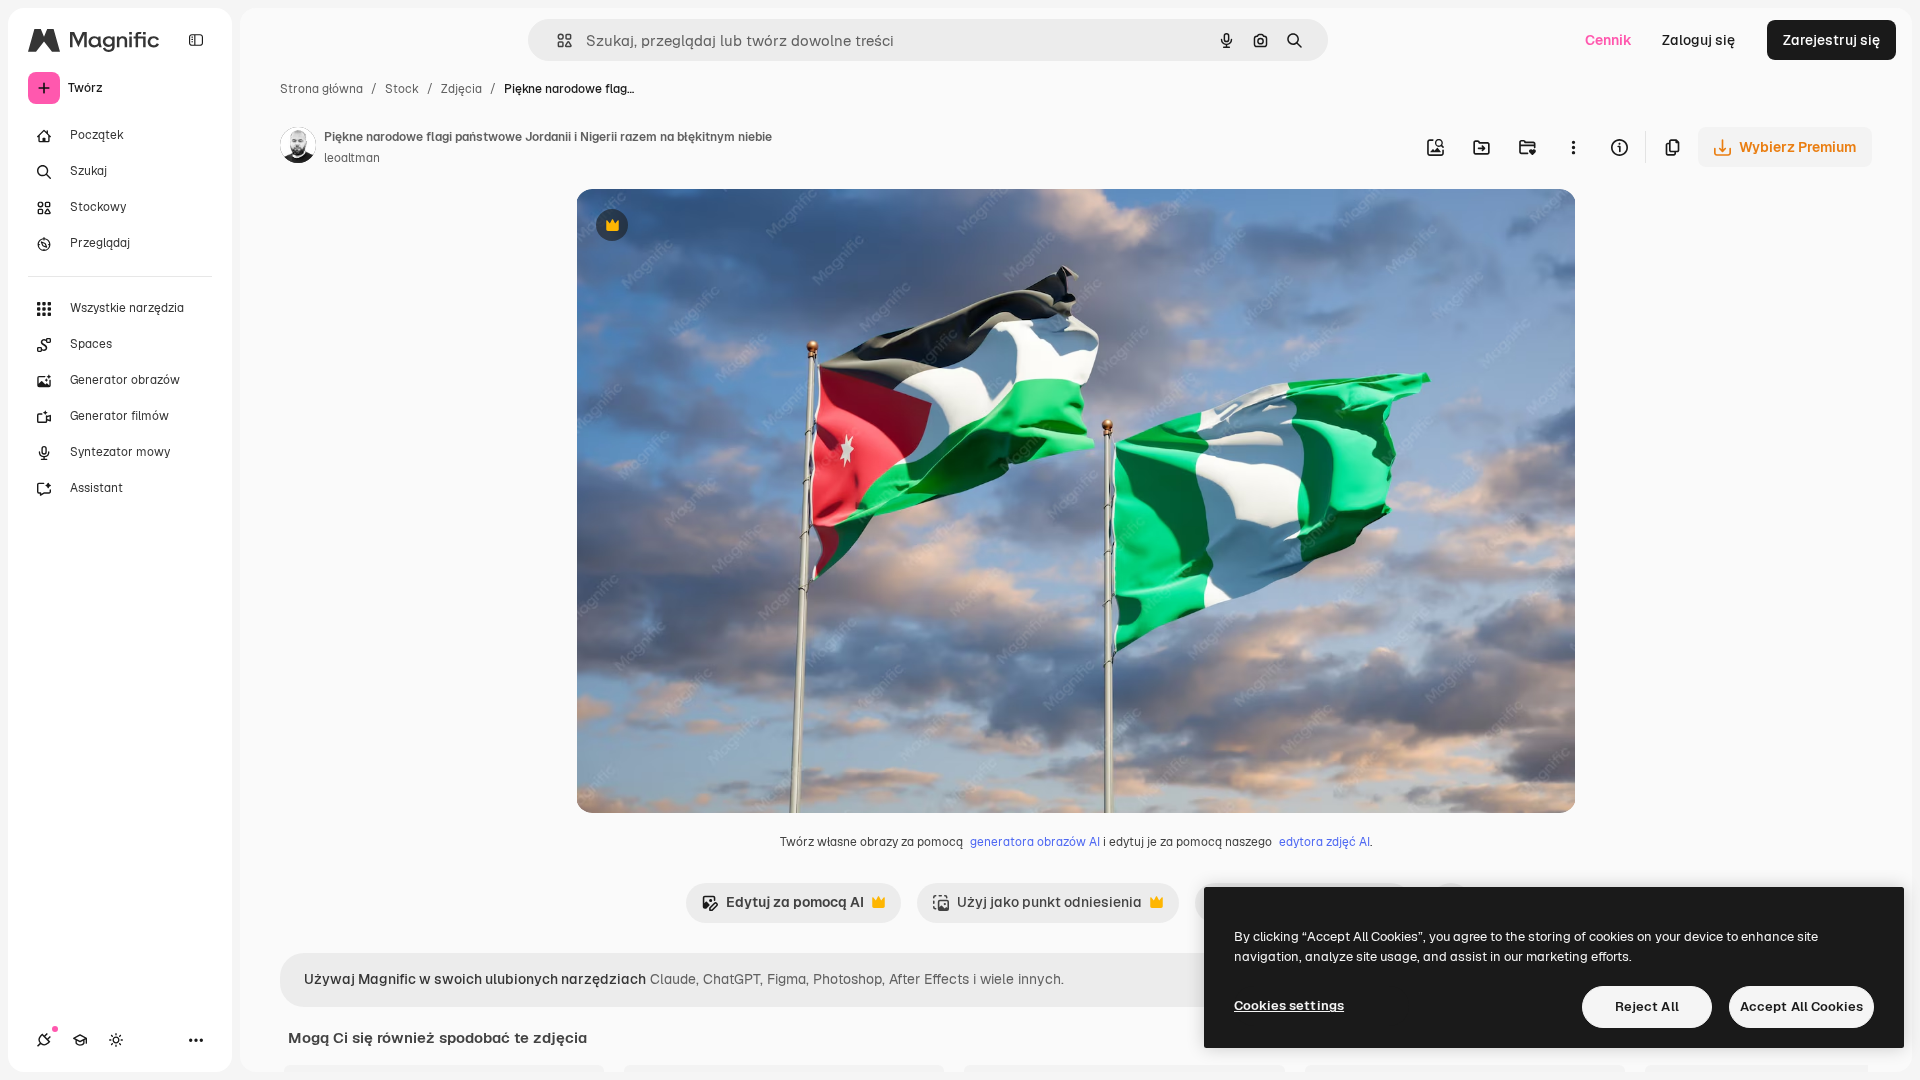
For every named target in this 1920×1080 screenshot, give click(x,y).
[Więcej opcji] (1573, 147)
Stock (402, 89)
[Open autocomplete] (556, 40)
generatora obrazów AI (1035, 842)
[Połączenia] (44, 1040)
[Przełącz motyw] (116, 1040)
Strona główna (321, 89)
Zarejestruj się (1831, 40)
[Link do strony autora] (298, 148)
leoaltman (352, 158)
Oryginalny (714, 227)
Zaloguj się (1698, 40)
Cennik (1608, 40)
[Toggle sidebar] (196, 40)
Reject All (1647, 1006)
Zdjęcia (461, 89)
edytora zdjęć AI (1324, 842)
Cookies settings (1289, 1005)
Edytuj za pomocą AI (782, 907)
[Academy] (80, 1040)
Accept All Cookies (1801, 1006)
